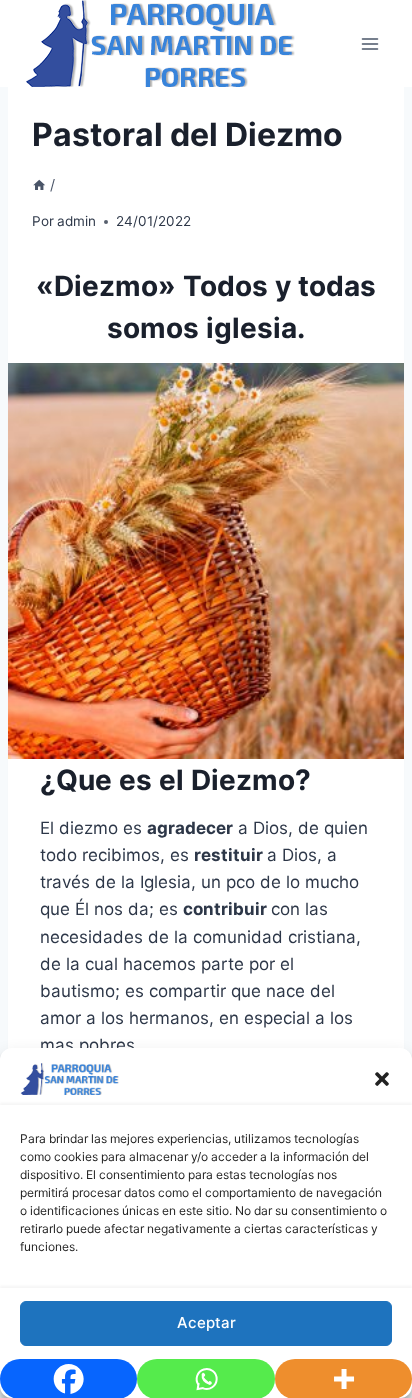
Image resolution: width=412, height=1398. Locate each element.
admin (76, 221)
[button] (382, 1079)
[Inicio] (39, 184)
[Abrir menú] (369, 43)
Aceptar (206, 1322)
